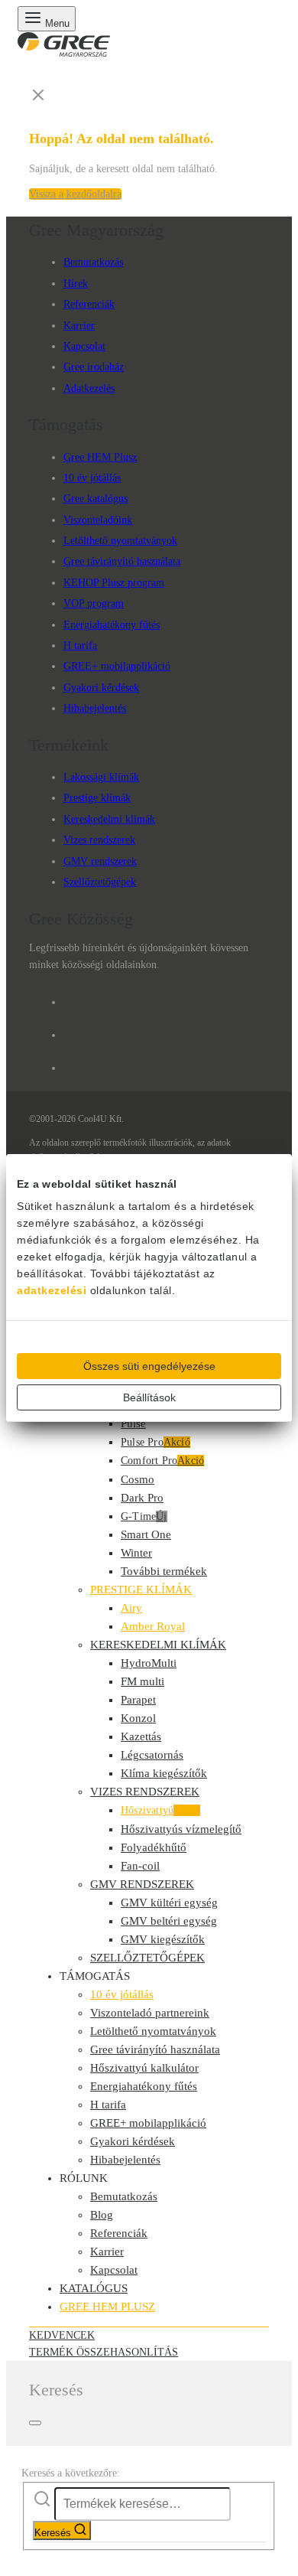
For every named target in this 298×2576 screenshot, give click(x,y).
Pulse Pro (155, 1442)
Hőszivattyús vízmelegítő (181, 1829)
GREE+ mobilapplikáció (117, 666)
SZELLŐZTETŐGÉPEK (147, 1958)
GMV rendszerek (100, 861)
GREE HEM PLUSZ (107, 2307)
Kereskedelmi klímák (109, 819)
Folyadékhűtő (154, 1847)
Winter (136, 1553)
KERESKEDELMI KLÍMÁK (158, 1645)
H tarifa (80, 646)
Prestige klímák (97, 798)
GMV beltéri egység (169, 1921)
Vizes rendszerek (99, 840)
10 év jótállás (92, 478)
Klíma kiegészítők (164, 1773)
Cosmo (138, 1479)
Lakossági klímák (101, 777)
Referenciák (89, 304)
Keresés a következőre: (71, 2473)
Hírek (76, 284)
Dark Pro (142, 1498)
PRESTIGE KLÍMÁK (141, 1590)
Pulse (133, 1423)
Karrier (79, 326)
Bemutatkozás (93, 262)
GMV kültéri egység (169, 1903)
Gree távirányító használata (122, 561)
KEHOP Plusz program (114, 583)
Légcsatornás (152, 1755)
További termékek (164, 1571)
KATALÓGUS (94, 2288)
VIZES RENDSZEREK (145, 1792)
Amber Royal (153, 1626)
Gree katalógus (96, 499)
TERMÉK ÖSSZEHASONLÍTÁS (104, 2352)
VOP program (94, 603)
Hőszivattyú (160, 1810)
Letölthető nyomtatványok (120, 541)
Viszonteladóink (98, 520)
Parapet (138, 1700)
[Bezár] (35, 2423)
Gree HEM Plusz (100, 457)
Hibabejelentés (95, 708)
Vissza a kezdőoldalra (75, 194)
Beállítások (149, 1397)
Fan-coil (140, 1866)
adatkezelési (52, 1290)
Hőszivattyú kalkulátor (144, 2068)
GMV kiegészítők (163, 1939)
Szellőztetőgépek (100, 882)
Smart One (146, 1534)
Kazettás (141, 1736)
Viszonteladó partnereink (150, 2013)
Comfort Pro (162, 1461)
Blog (102, 2215)
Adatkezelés (89, 388)
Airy (131, 1608)
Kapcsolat (84, 346)
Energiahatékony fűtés (112, 625)
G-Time (144, 1516)
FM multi (143, 1681)
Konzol (138, 1718)
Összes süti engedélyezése (149, 1366)
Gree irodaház (94, 367)
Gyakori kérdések (101, 688)
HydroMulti (149, 1663)
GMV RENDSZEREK (142, 1884)
